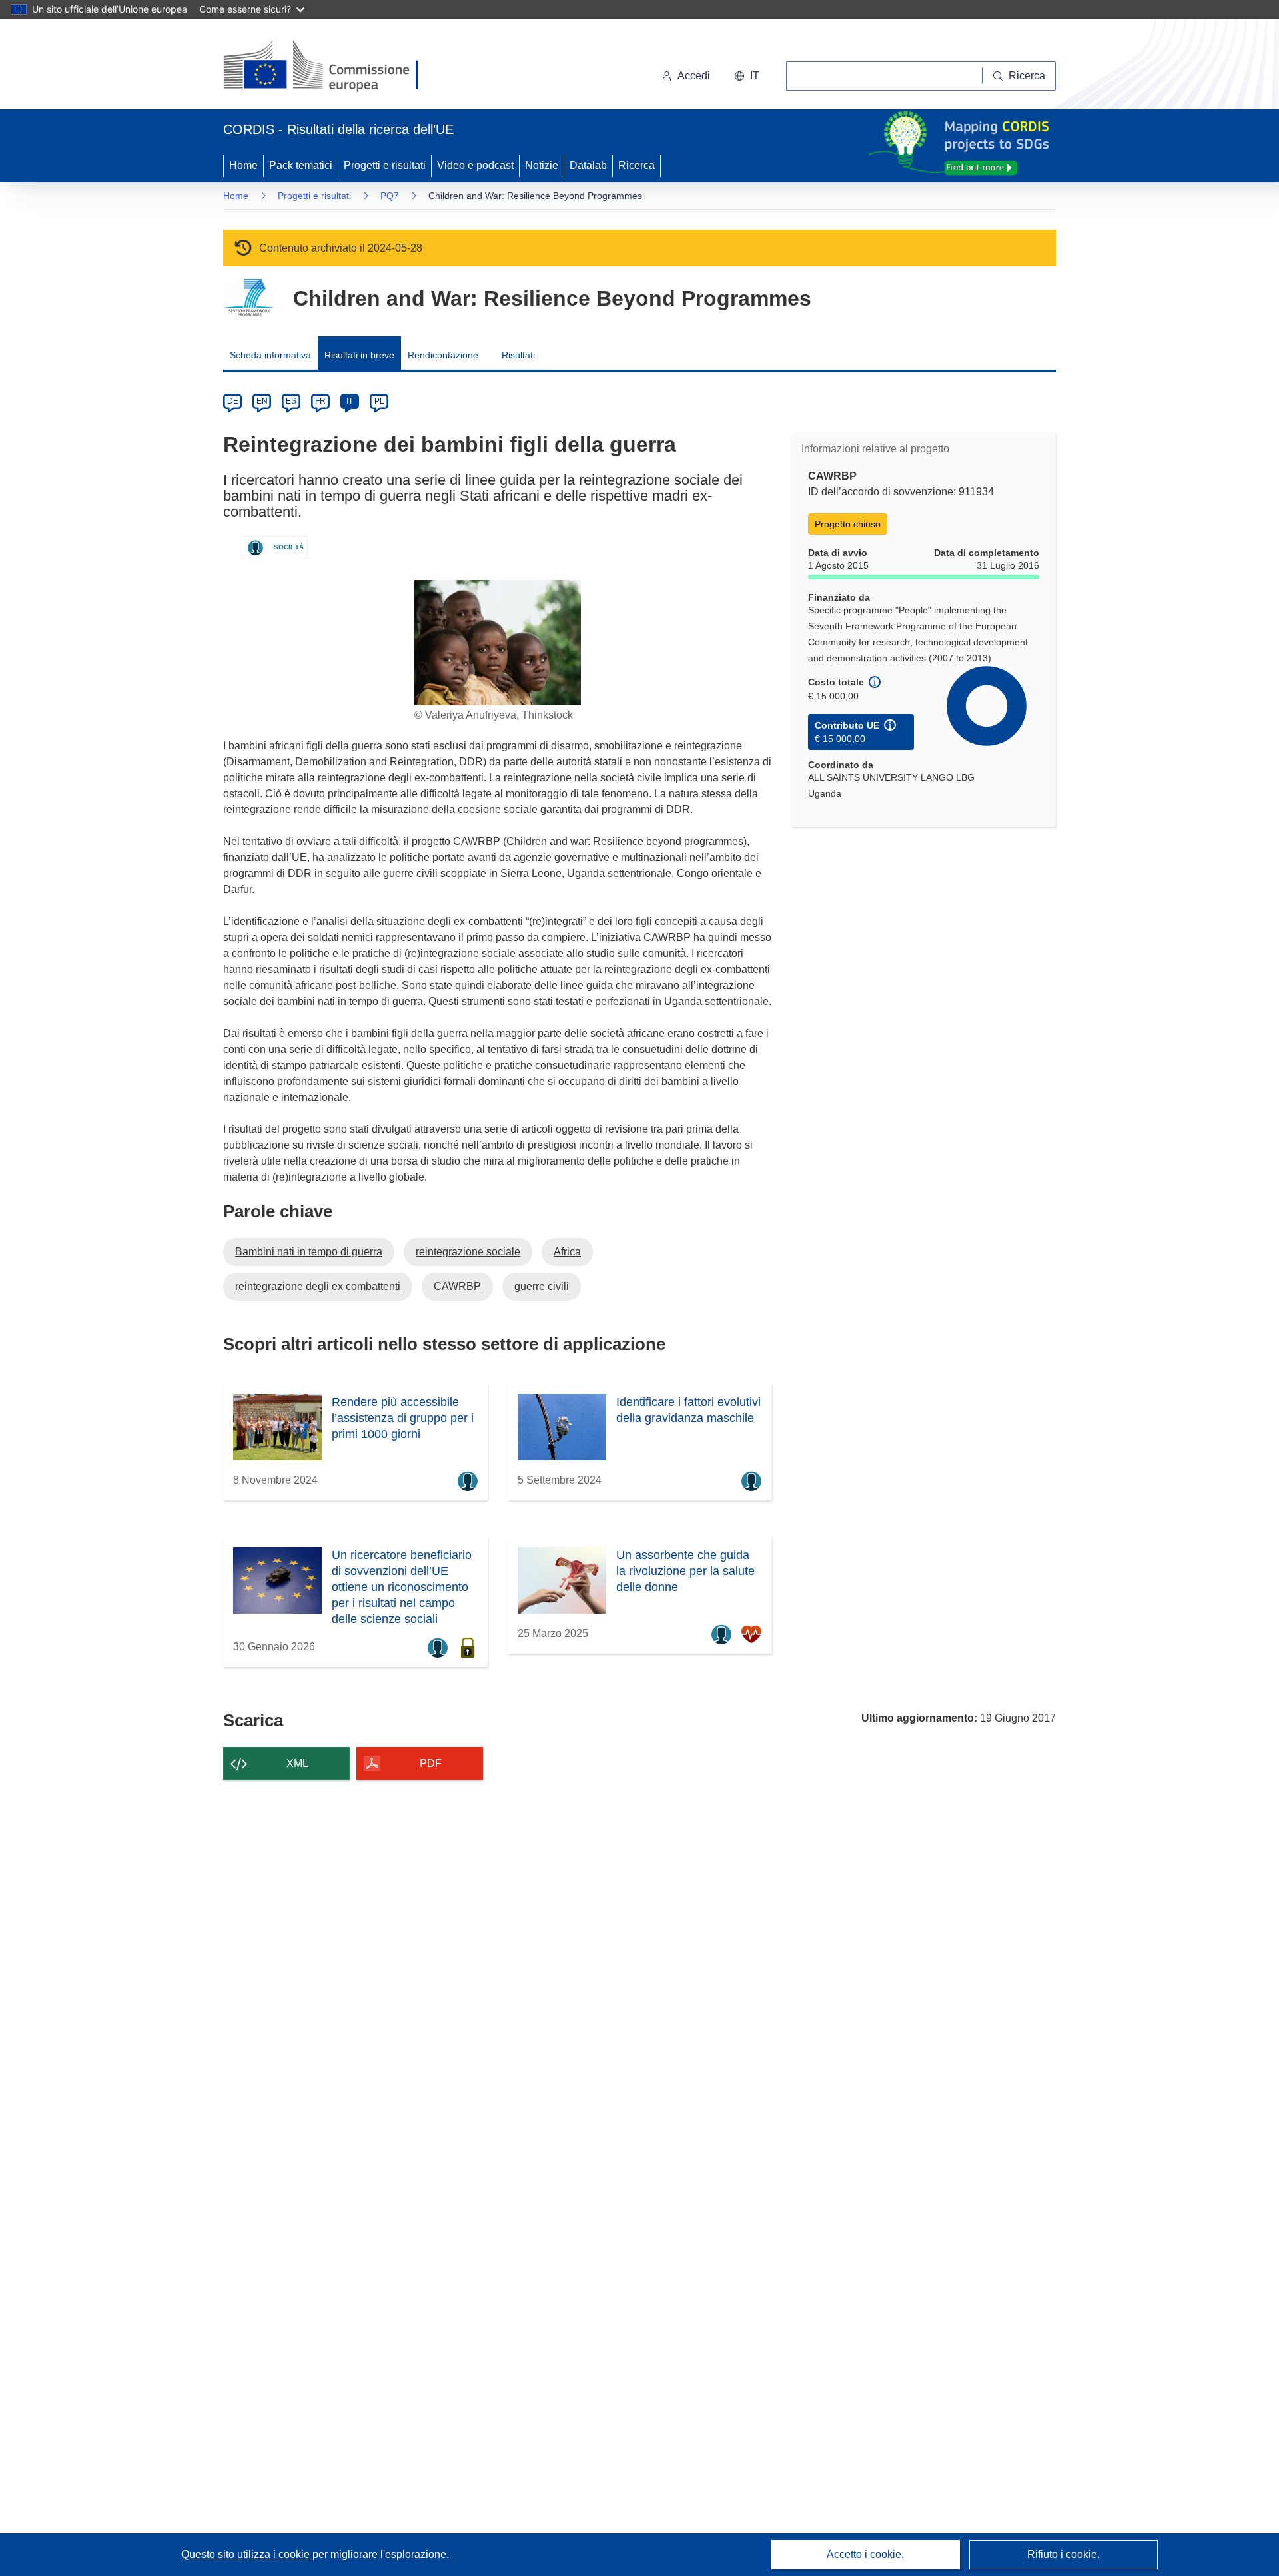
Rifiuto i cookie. (1064, 2554)
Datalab (588, 165)
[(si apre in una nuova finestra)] (329, 67)
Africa (567, 1252)
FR (320, 401)
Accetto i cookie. (865, 2554)
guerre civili (542, 1286)
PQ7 (390, 196)
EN (262, 401)
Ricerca (637, 165)
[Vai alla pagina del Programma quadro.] (248, 298)
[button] (747, 76)
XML (297, 1763)
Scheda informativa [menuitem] (270, 355)
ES (291, 401)
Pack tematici (301, 165)
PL (379, 401)
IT (350, 401)
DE (233, 401)
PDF (431, 1763)
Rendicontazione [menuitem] (443, 355)
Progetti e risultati (385, 165)
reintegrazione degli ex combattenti (318, 1286)
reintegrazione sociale (468, 1252)
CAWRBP (457, 1286)
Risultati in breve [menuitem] (359, 355)
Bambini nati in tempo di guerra (309, 1252)
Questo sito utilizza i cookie (247, 2554)
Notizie (542, 165)
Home (243, 165)
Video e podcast (475, 165)
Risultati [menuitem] (518, 355)
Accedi (694, 76)
